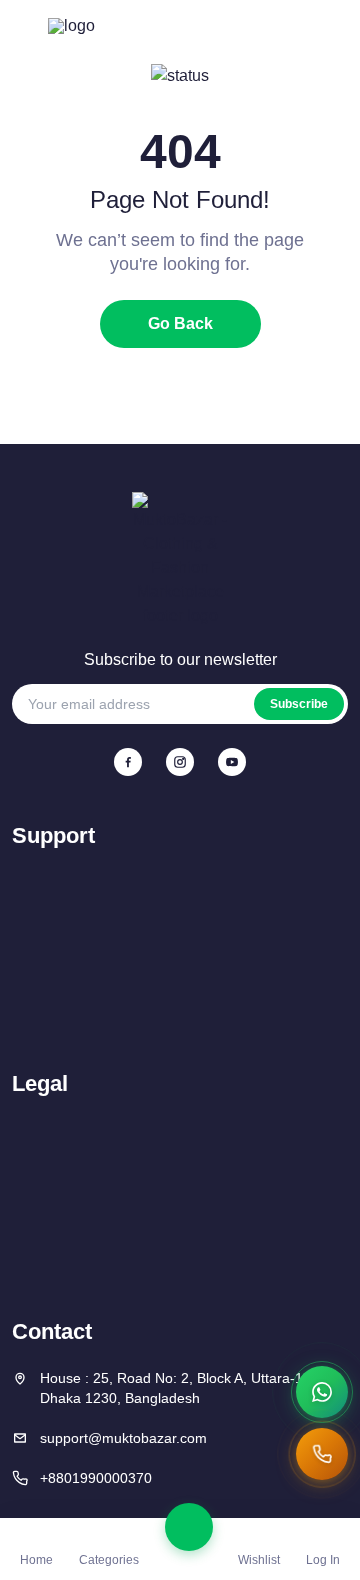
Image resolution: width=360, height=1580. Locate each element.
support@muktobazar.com (123, 1438)
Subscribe (299, 704)
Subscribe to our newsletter (180, 659)
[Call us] (322, 1454)
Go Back (180, 323)
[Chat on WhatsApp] (322, 1392)
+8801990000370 (96, 1478)
